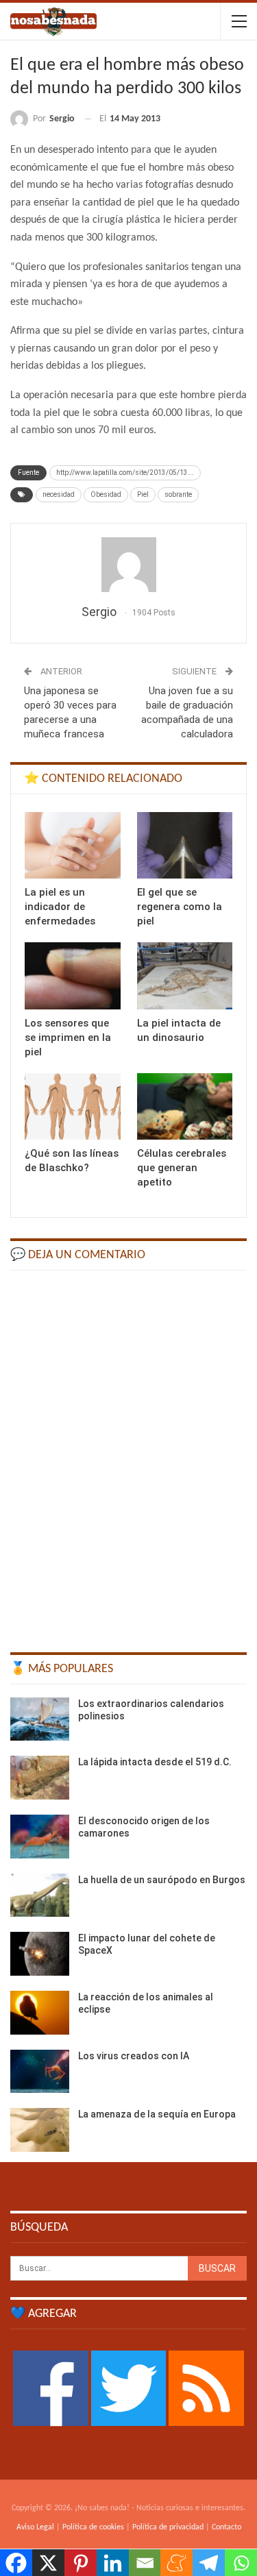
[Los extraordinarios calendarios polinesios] (40, 1719)
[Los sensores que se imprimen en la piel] (73, 976)
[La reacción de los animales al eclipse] (40, 2013)
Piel (143, 494)
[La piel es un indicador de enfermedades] (73, 846)
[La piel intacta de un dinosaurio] (185, 976)
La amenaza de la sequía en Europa (157, 2114)
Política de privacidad (168, 2527)
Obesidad (106, 494)
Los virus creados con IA (134, 2056)
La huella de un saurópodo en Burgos (162, 1880)
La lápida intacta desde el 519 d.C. (155, 1762)
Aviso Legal (35, 2527)
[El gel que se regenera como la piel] (185, 846)
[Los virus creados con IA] (40, 2072)
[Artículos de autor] (128, 565)
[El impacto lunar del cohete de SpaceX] (40, 1954)
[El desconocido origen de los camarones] (40, 1837)
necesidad (59, 494)
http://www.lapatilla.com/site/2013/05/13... (125, 473)
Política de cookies (93, 2527)
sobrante (178, 494)
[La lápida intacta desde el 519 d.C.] (40, 1778)
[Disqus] (128, 1455)
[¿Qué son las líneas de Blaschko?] (73, 1107)
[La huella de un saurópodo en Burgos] (40, 1896)
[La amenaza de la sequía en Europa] (40, 2130)
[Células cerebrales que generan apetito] (185, 1107)
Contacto (227, 2527)
